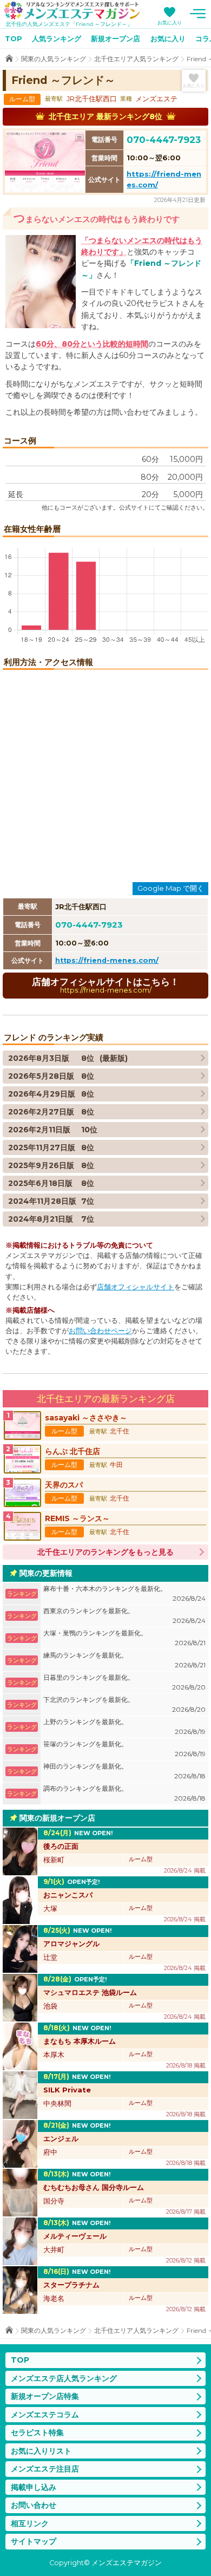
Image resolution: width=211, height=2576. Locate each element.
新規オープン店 (116, 38)
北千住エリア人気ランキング (136, 59)
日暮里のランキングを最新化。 (124, 1682)
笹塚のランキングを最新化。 (124, 1749)
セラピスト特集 (37, 2432)
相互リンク (30, 2523)
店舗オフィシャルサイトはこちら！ (105, 985)
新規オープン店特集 (45, 2396)
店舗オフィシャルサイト (136, 1287)
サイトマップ (34, 2541)
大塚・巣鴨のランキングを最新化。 (124, 1638)
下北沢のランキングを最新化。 (124, 1704)
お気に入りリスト (41, 2451)
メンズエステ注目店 (45, 2469)
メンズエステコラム (45, 2415)
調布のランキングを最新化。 (124, 1793)
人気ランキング (57, 38)
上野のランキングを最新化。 (124, 1727)
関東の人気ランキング (54, 59)
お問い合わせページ (100, 1331)
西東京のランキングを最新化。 (124, 1616)
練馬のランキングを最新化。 (124, 1660)
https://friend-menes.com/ (107, 960)
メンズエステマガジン (72, 10)
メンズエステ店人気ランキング (64, 2378)
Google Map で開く (171, 888)
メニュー (197, 14)
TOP (14, 38)
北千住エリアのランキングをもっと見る (105, 1552)
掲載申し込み (34, 2487)
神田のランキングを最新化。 (124, 1771)
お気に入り (170, 22)
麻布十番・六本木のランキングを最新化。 (124, 1593)
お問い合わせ (34, 2505)
